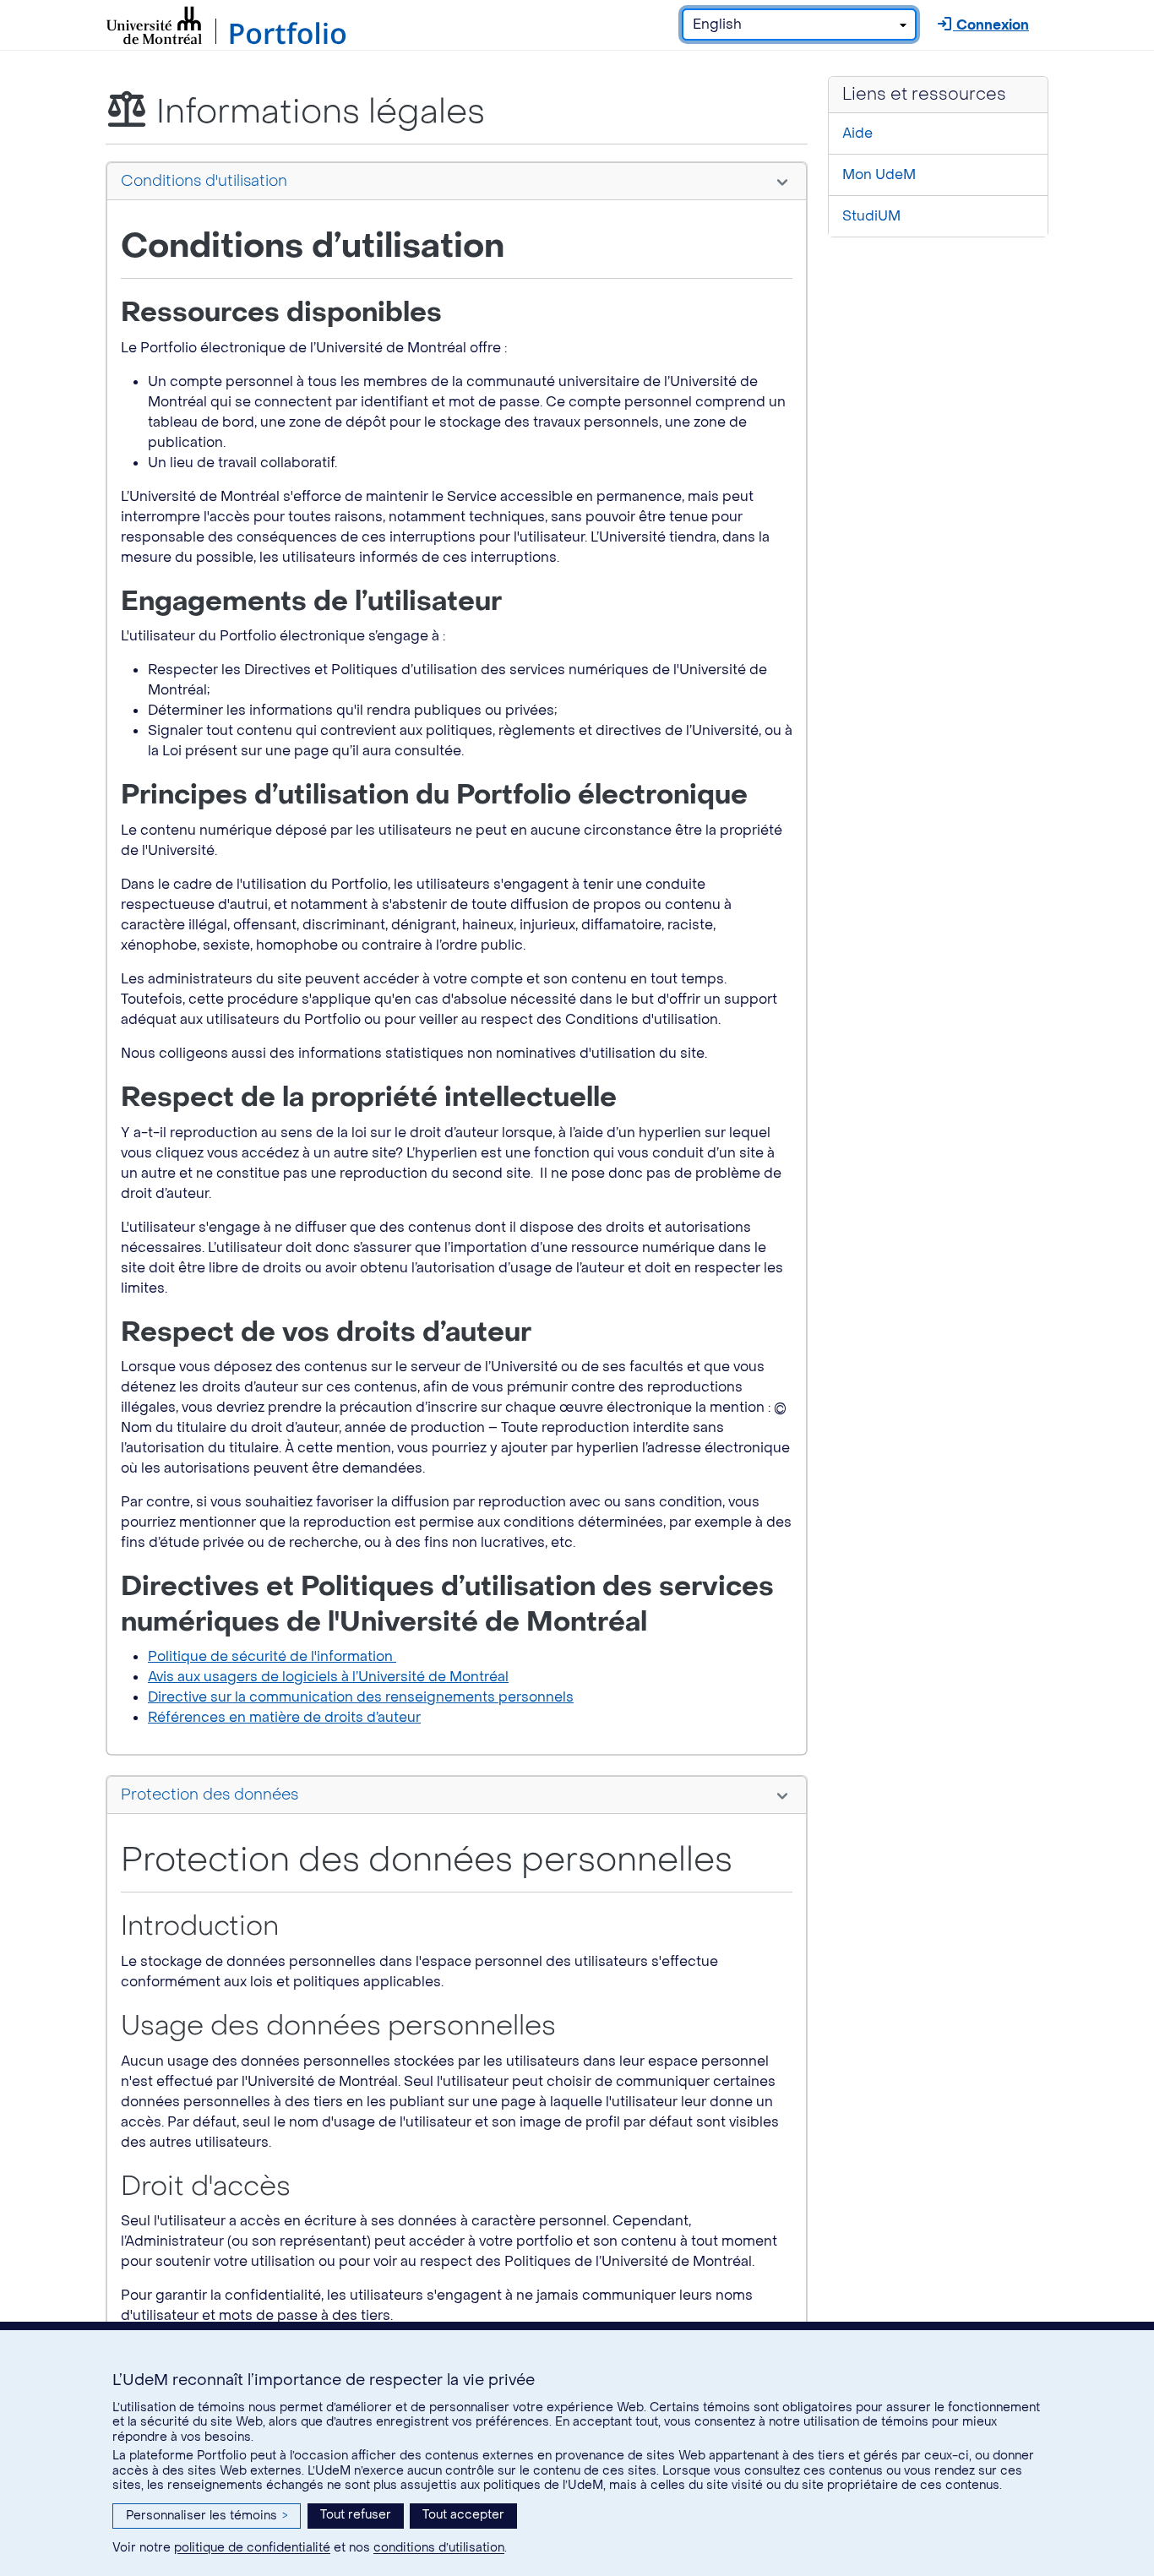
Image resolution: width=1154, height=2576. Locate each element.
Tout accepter (463, 2515)
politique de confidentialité (252, 2548)
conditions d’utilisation (439, 2548)
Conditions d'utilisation (204, 181)
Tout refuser (356, 2515)
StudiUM (871, 216)
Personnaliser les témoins (207, 2516)
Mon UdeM (879, 174)
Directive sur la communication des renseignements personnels (361, 1697)
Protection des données (210, 1795)
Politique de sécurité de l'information (272, 1656)
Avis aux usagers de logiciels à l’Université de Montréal (328, 1677)
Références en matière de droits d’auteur (284, 1717)
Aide (857, 133)
